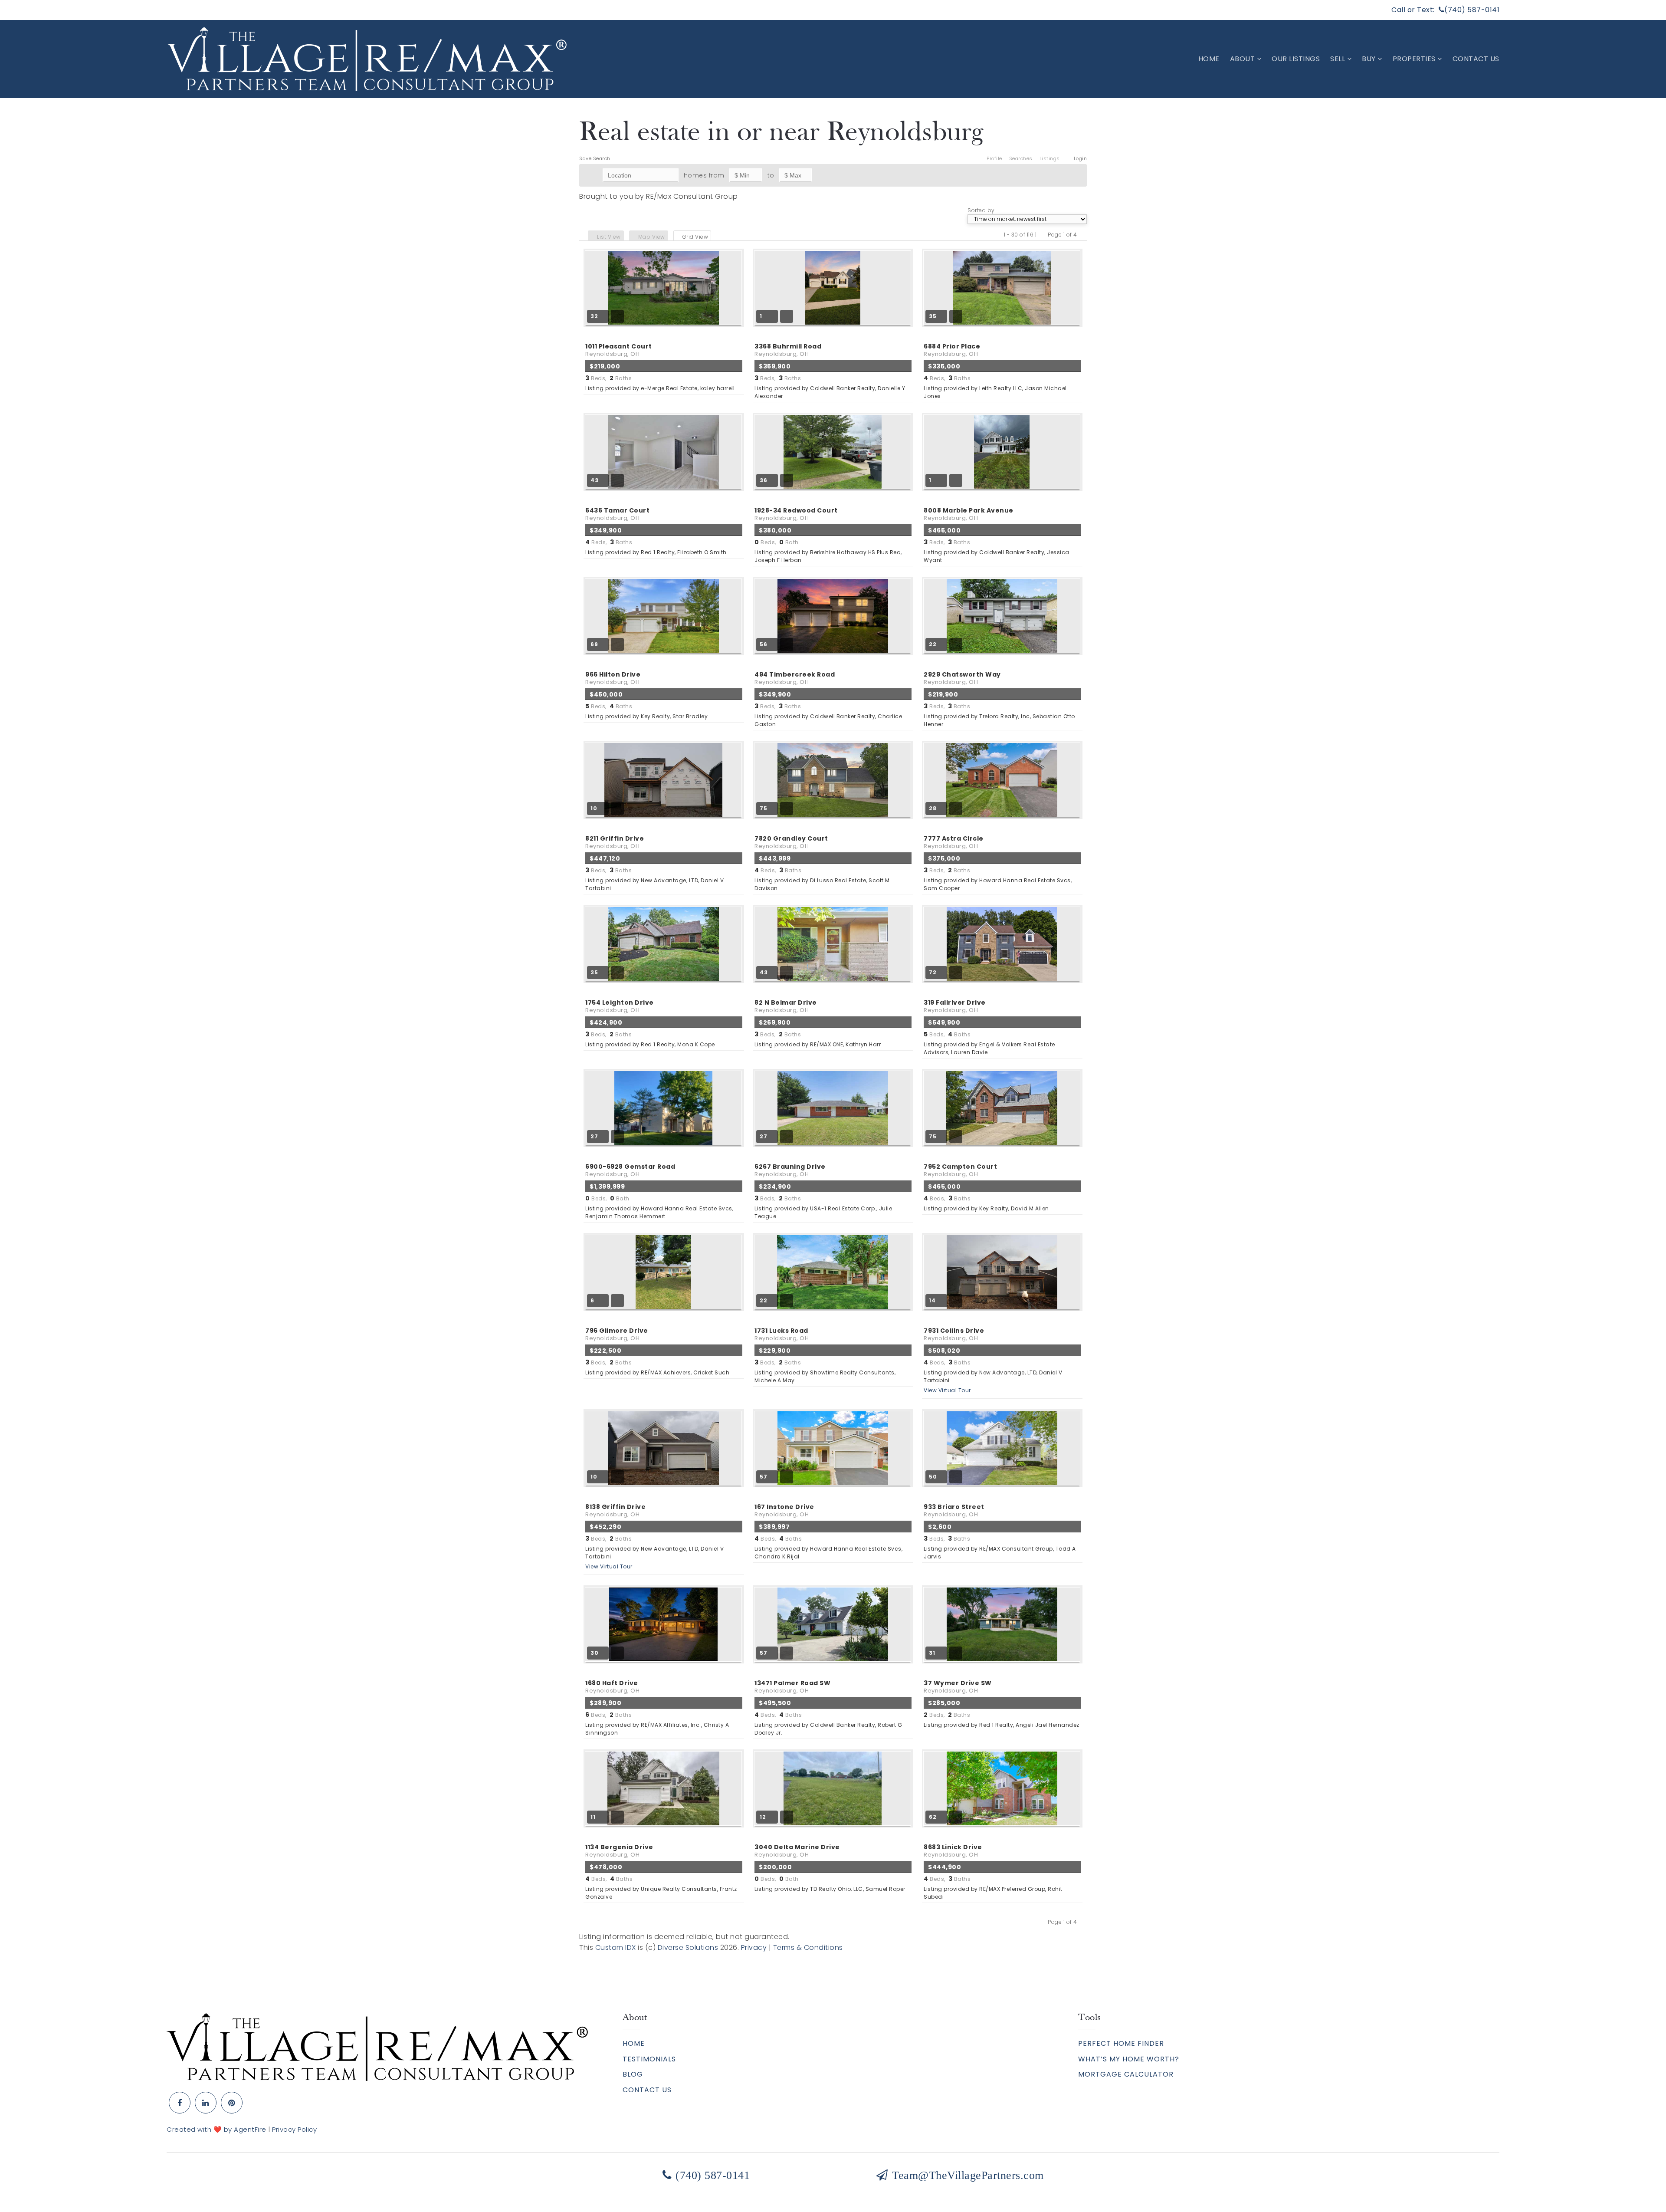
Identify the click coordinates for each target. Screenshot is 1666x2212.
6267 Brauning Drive (790, 1170)
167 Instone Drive (784, 1510)
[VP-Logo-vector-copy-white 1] (367, 58)
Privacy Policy (294, 2129)
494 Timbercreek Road (795, 678)
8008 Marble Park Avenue (969, 514)
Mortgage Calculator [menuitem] (1126, 2074)
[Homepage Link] (377, 2046)
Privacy (754, 1947)
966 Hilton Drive (613, 678)
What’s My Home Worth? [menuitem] (1129, 2059)
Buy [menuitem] (1370, 59)
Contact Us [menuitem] (1476, 59)
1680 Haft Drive (612, 1687)
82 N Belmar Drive (786, 1006)
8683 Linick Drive (953, 1851)
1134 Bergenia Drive (619, 1851)
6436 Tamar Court (617, 514)
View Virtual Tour (947, 1390)
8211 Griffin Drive (615, 842)
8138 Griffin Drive (615, 1510)
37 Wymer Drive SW (958, 1687)
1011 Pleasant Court (619, 350)
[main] (833, 1026)
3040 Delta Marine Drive (797, 1851)
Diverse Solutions (688, 1947)
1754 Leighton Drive (620, 1006)
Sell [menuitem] (1339, 59)
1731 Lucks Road (782, 1334)
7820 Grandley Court (791, 842)
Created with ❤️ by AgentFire (216, 2129)
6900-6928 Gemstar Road (630, 1170)
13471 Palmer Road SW (792, 1687)
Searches (1021, 158)
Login (1081, 158)
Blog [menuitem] (633, 2074)
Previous (1042, 235)
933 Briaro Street (954, 1510)
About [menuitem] (1243, 59)
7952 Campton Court (960, 1170)
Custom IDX (616, 1947)
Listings (1050, 158)
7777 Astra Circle (954, 842)
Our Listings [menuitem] (1296, 59)
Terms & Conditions (808, 1947)
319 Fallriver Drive (955, 1006)
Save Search (595, 158)
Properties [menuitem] (1415, 59)
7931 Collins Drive (954, 1334)
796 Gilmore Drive (617, 1334)
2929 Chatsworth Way (962, 678)
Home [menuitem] (1209, 59)
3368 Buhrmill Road (788, 350)
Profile (994, 158)
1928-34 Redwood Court (796, 514)
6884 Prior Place (952, 350)
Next (1083, 235)
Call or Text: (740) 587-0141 (1445, 10)
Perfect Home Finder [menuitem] (1121, 2043)
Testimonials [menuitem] (649, 2059)
